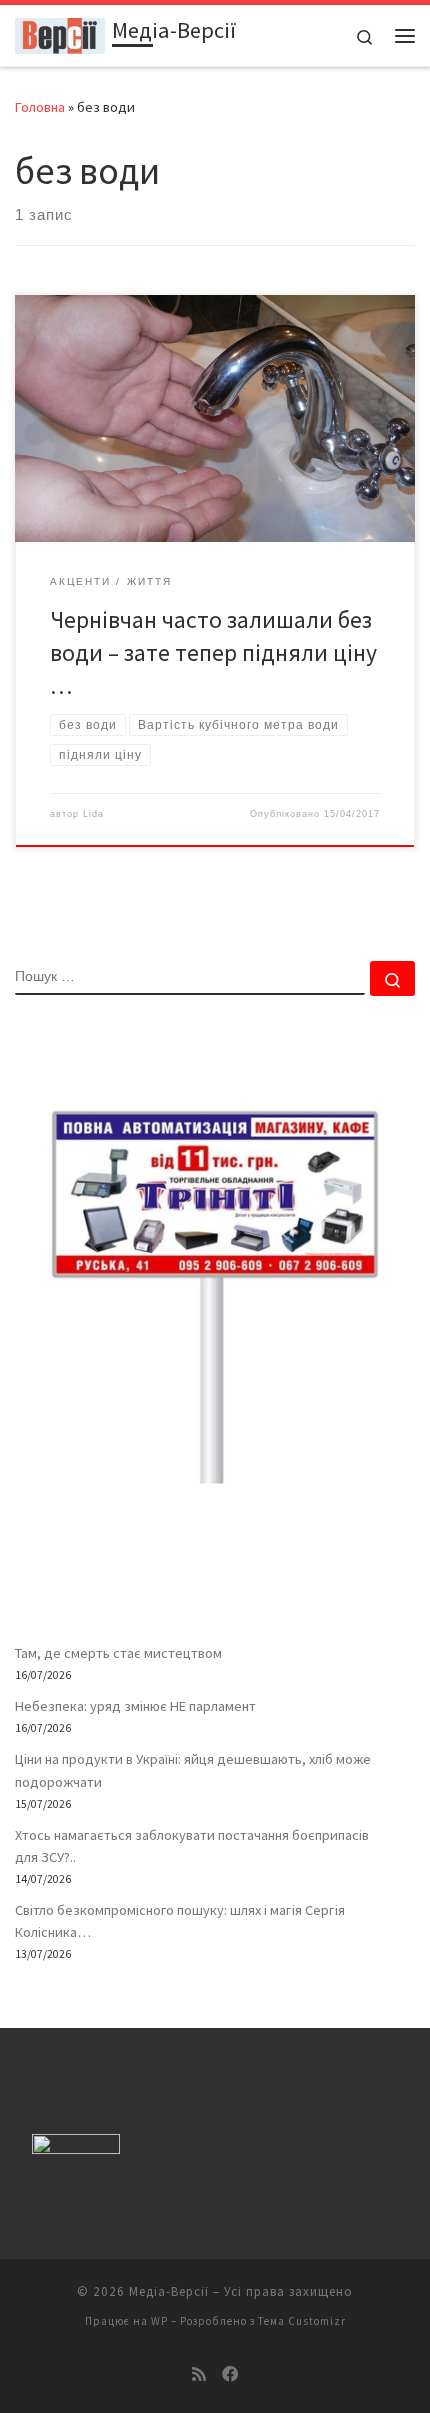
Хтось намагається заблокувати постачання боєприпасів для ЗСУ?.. (192, 1846)
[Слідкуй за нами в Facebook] (230, 2374)
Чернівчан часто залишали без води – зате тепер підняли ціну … (213, 653)
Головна (40, 107)
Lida (93, 814)
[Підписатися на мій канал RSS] (199, 2374)
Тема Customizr (302, 2321)
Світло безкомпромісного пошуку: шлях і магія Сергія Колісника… (180, 1921)
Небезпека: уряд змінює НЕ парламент (135, 1706)
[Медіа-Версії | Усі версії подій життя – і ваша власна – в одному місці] (60, 33)
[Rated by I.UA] (76, 2148)
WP (159, 2321)
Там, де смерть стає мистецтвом (118, 1653)
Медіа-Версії (169, 2291)
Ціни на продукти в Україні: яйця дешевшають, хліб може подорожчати (193, 1770)
